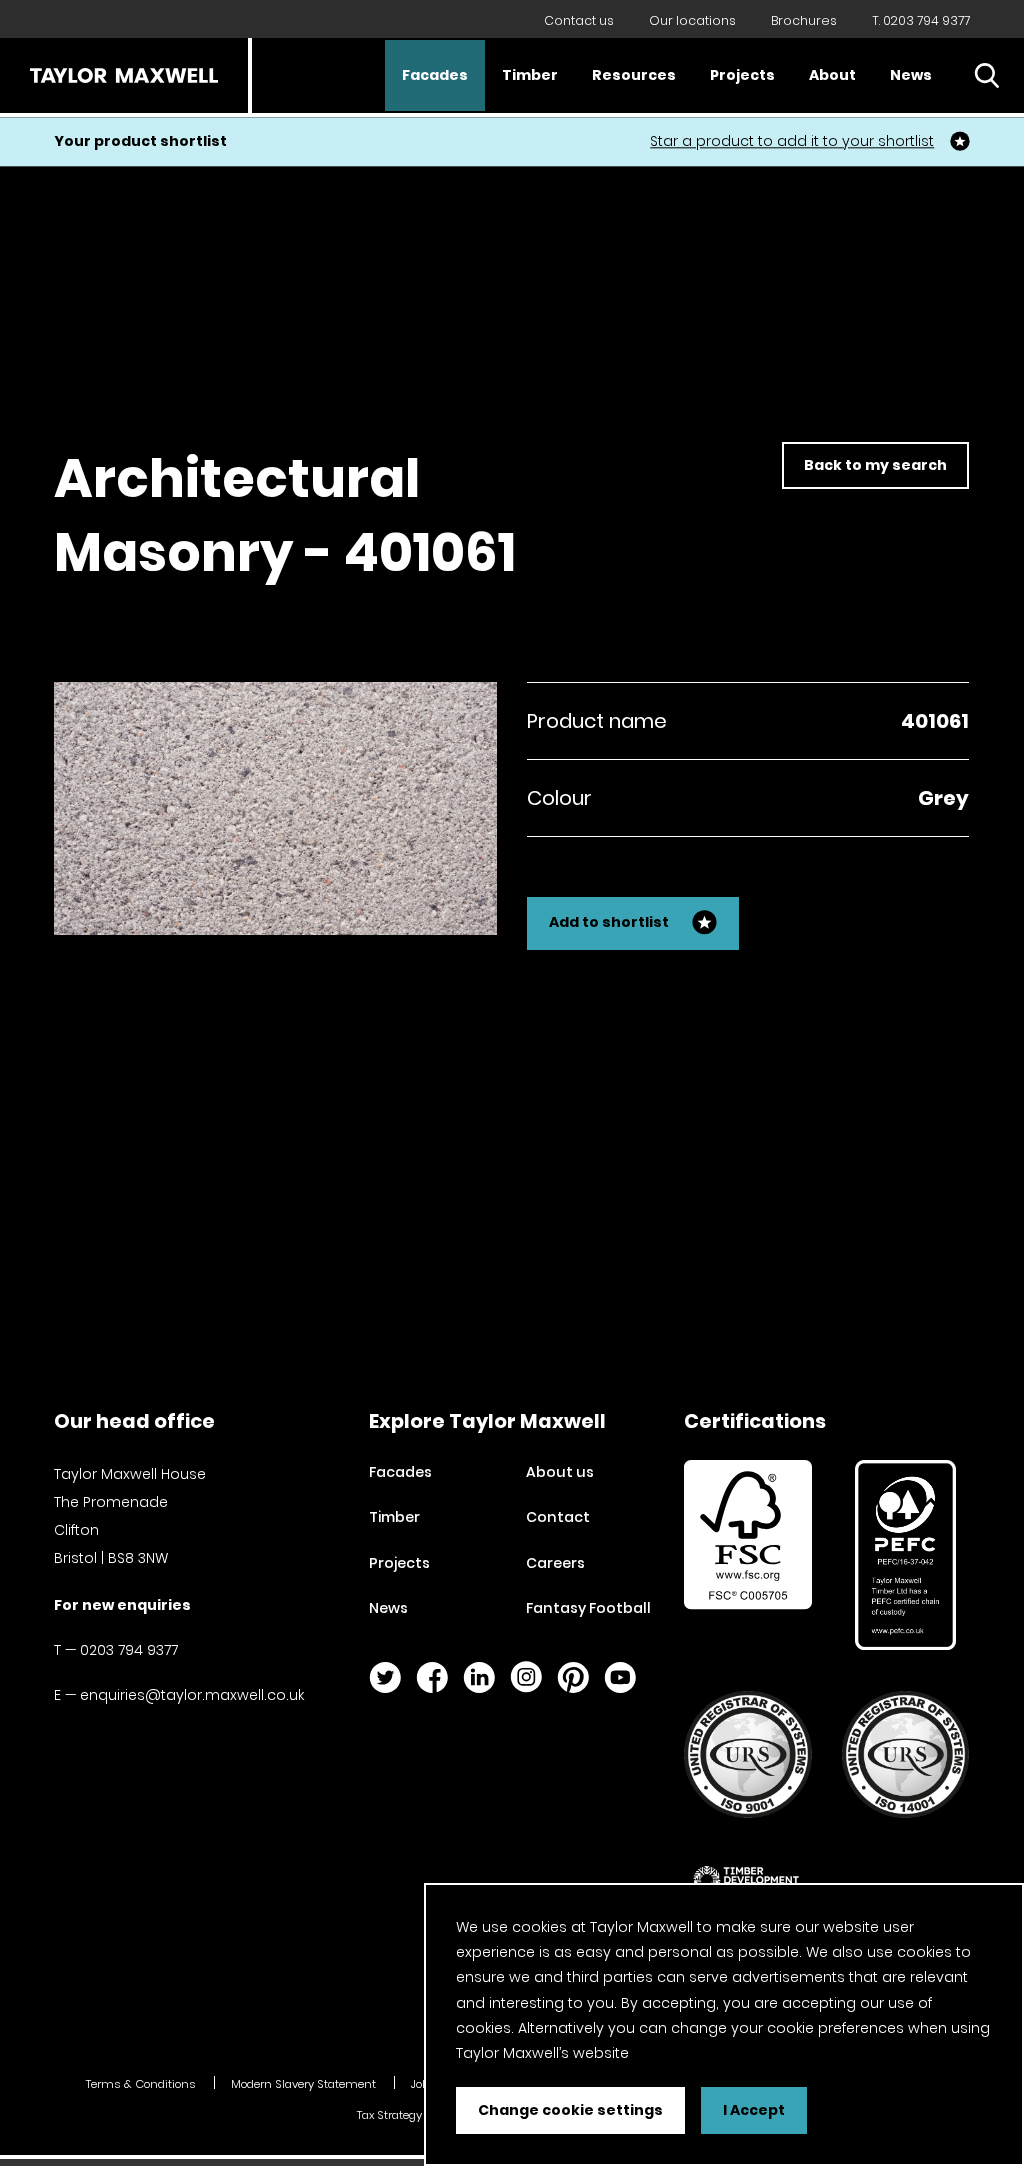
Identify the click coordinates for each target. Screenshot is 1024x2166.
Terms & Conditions (141, 2084)
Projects (742, 75)
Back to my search (875, 465)
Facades (435, 75)
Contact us (579, 20)
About (832, 75)
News (911, 75)
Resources (634, 75)
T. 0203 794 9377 (921, 20)
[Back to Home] (124, 75)
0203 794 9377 (129, 1650)
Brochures (804, 20)
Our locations (692, 20)
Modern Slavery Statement (303, 2084)
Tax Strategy (389, 2115)
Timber (530, 75)
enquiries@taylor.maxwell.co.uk (192, 1695)
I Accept (754, 2110)
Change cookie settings (570, 2110)
